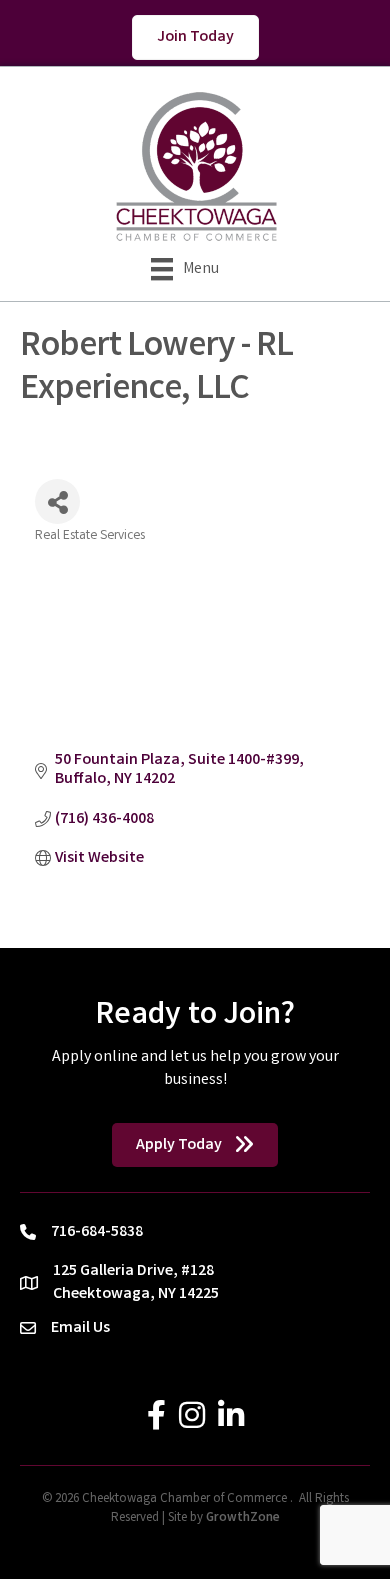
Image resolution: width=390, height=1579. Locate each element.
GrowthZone (243, 1518)
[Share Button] (57, 501)
